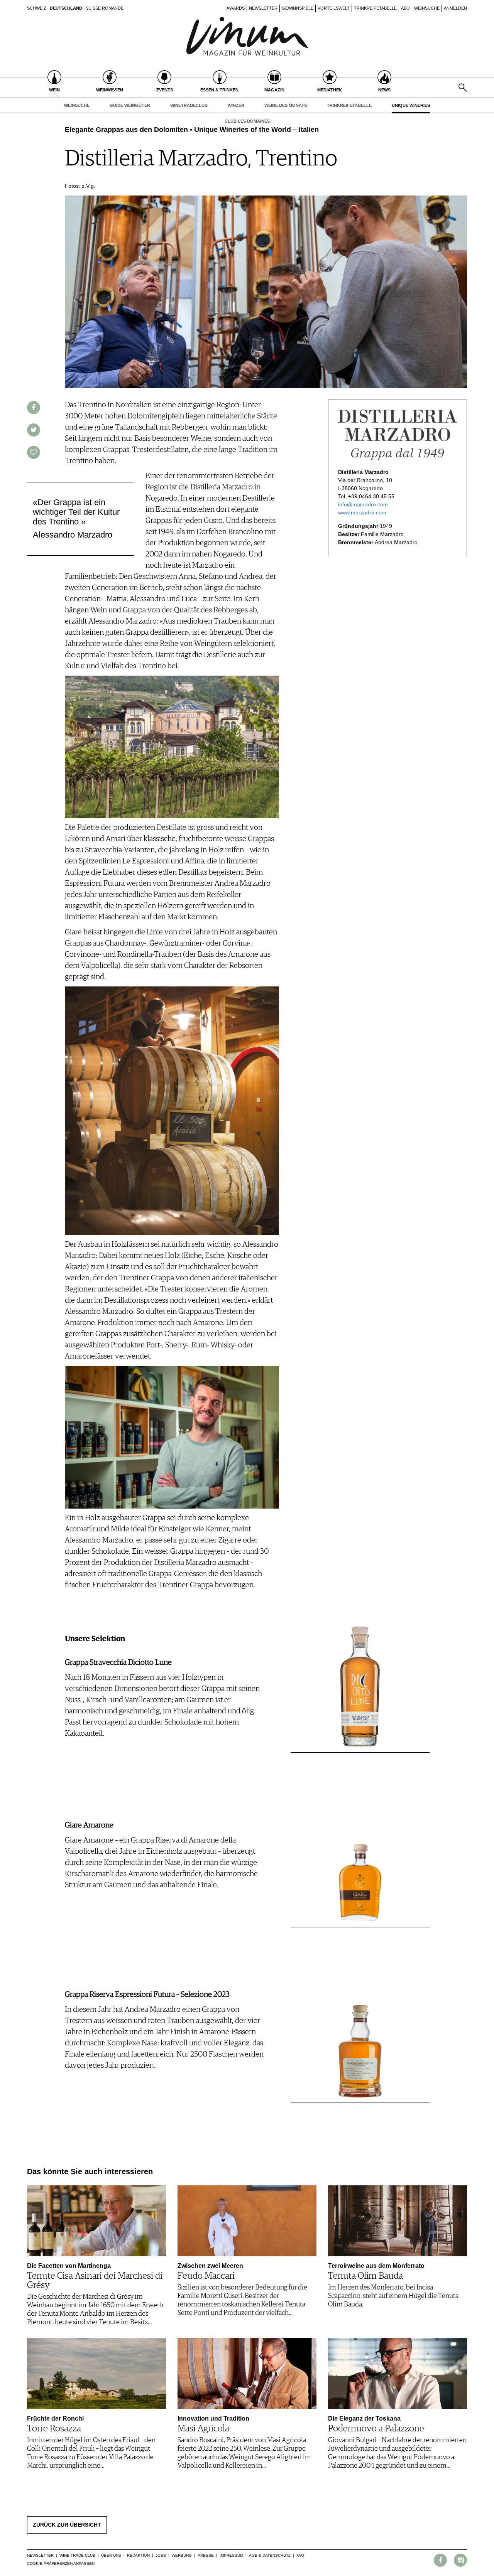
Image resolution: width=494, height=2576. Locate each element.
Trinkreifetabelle (375, 8)
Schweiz (37, 8)
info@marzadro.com (363, 504)
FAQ (300, 2555)
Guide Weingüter (130, 105)
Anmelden (455, 8)
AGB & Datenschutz (270, 2555)
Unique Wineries (411, 105)
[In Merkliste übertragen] (34, 452)
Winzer (236, 105)
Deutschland (66, 8)
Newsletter (263, 8)
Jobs (161, 2555)
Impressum (231, 2555)
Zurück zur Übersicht (67, 2525)
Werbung (182, 2555)
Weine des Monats (286, 105)
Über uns (111, 2555)
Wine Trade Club (77, 2555)
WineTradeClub (189, 105)
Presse (206, 2555)
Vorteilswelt (334, 8)
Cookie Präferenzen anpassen (61, 2563)
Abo (405, 8)
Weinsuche (427, 8)
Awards (236, 8)
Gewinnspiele (298, 8)
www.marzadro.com (362, 513)
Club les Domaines (247, 121)
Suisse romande (105, 8)
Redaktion (138, 2555)
